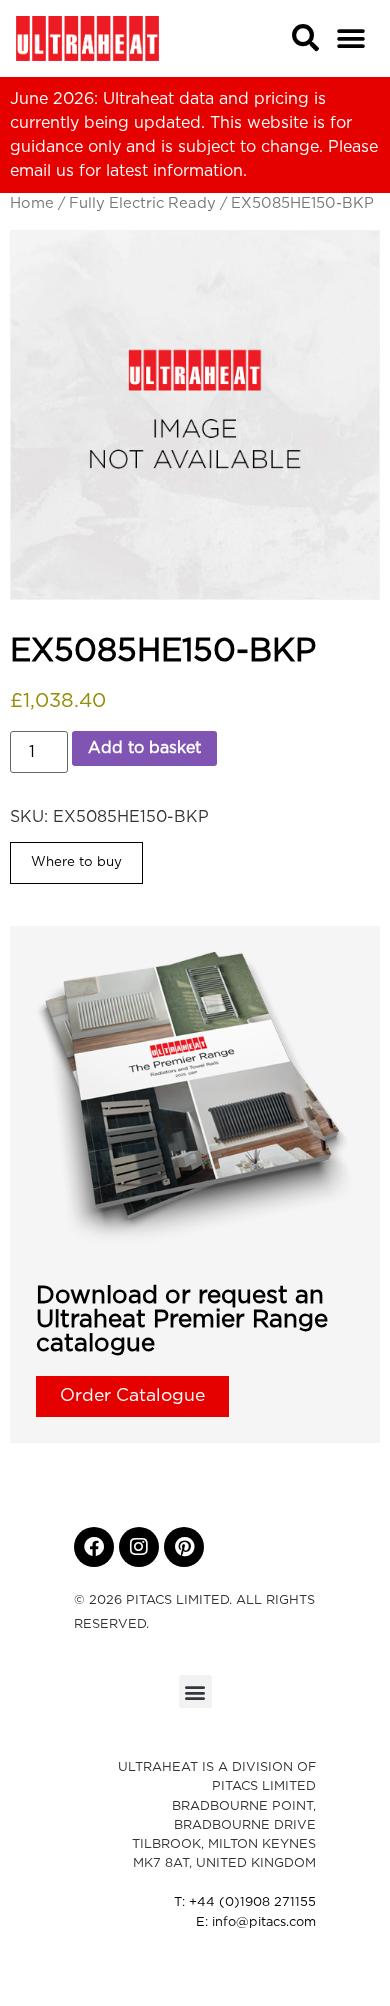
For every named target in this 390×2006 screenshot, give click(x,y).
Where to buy (76, 862)
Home (32, 203)
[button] (351, 38)
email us (42, 171)
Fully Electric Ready (142, 203)
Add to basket (144, 748)
